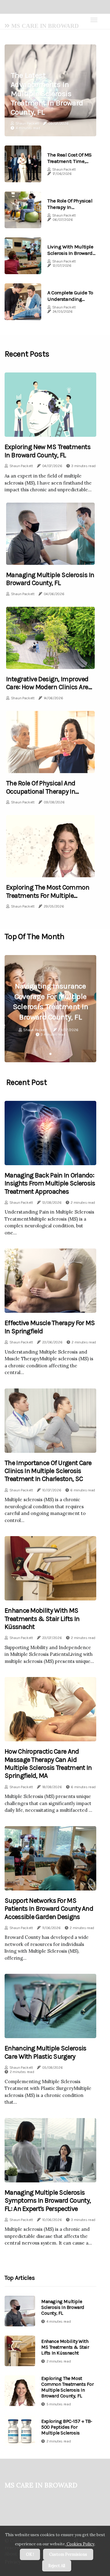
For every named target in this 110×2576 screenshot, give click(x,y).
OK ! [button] (30, 2554)
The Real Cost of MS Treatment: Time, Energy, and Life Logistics (70, 164)
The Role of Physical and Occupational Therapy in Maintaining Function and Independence (43, 795)
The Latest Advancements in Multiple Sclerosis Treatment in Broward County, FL (47, 94)
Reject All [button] (57, 2566)
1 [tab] (51, 1054)
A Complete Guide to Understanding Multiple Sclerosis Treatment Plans (70, 302)
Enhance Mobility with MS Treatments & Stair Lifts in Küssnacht (42, 1619)
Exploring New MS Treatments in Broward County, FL (48, 451)
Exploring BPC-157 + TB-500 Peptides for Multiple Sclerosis (67, 2427)
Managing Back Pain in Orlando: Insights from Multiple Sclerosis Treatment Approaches (50, 1183)
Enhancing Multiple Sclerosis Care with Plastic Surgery (45, 2052)
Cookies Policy (80, 2544)
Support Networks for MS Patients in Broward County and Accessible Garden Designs (49, 1909)
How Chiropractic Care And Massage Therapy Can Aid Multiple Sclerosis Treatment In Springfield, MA (48, 1764)
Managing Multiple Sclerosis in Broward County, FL (50, 579)
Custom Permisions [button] (68, 2554)
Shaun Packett (27, 123)
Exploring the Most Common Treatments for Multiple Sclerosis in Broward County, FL (48, 899)
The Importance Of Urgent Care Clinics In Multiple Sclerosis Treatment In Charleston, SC (48, 1471)
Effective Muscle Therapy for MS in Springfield (50, 1327)
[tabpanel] (50, 1009)
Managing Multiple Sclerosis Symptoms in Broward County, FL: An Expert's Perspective (48, 2201)
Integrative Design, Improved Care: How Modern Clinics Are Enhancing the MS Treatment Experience (48, 691)
